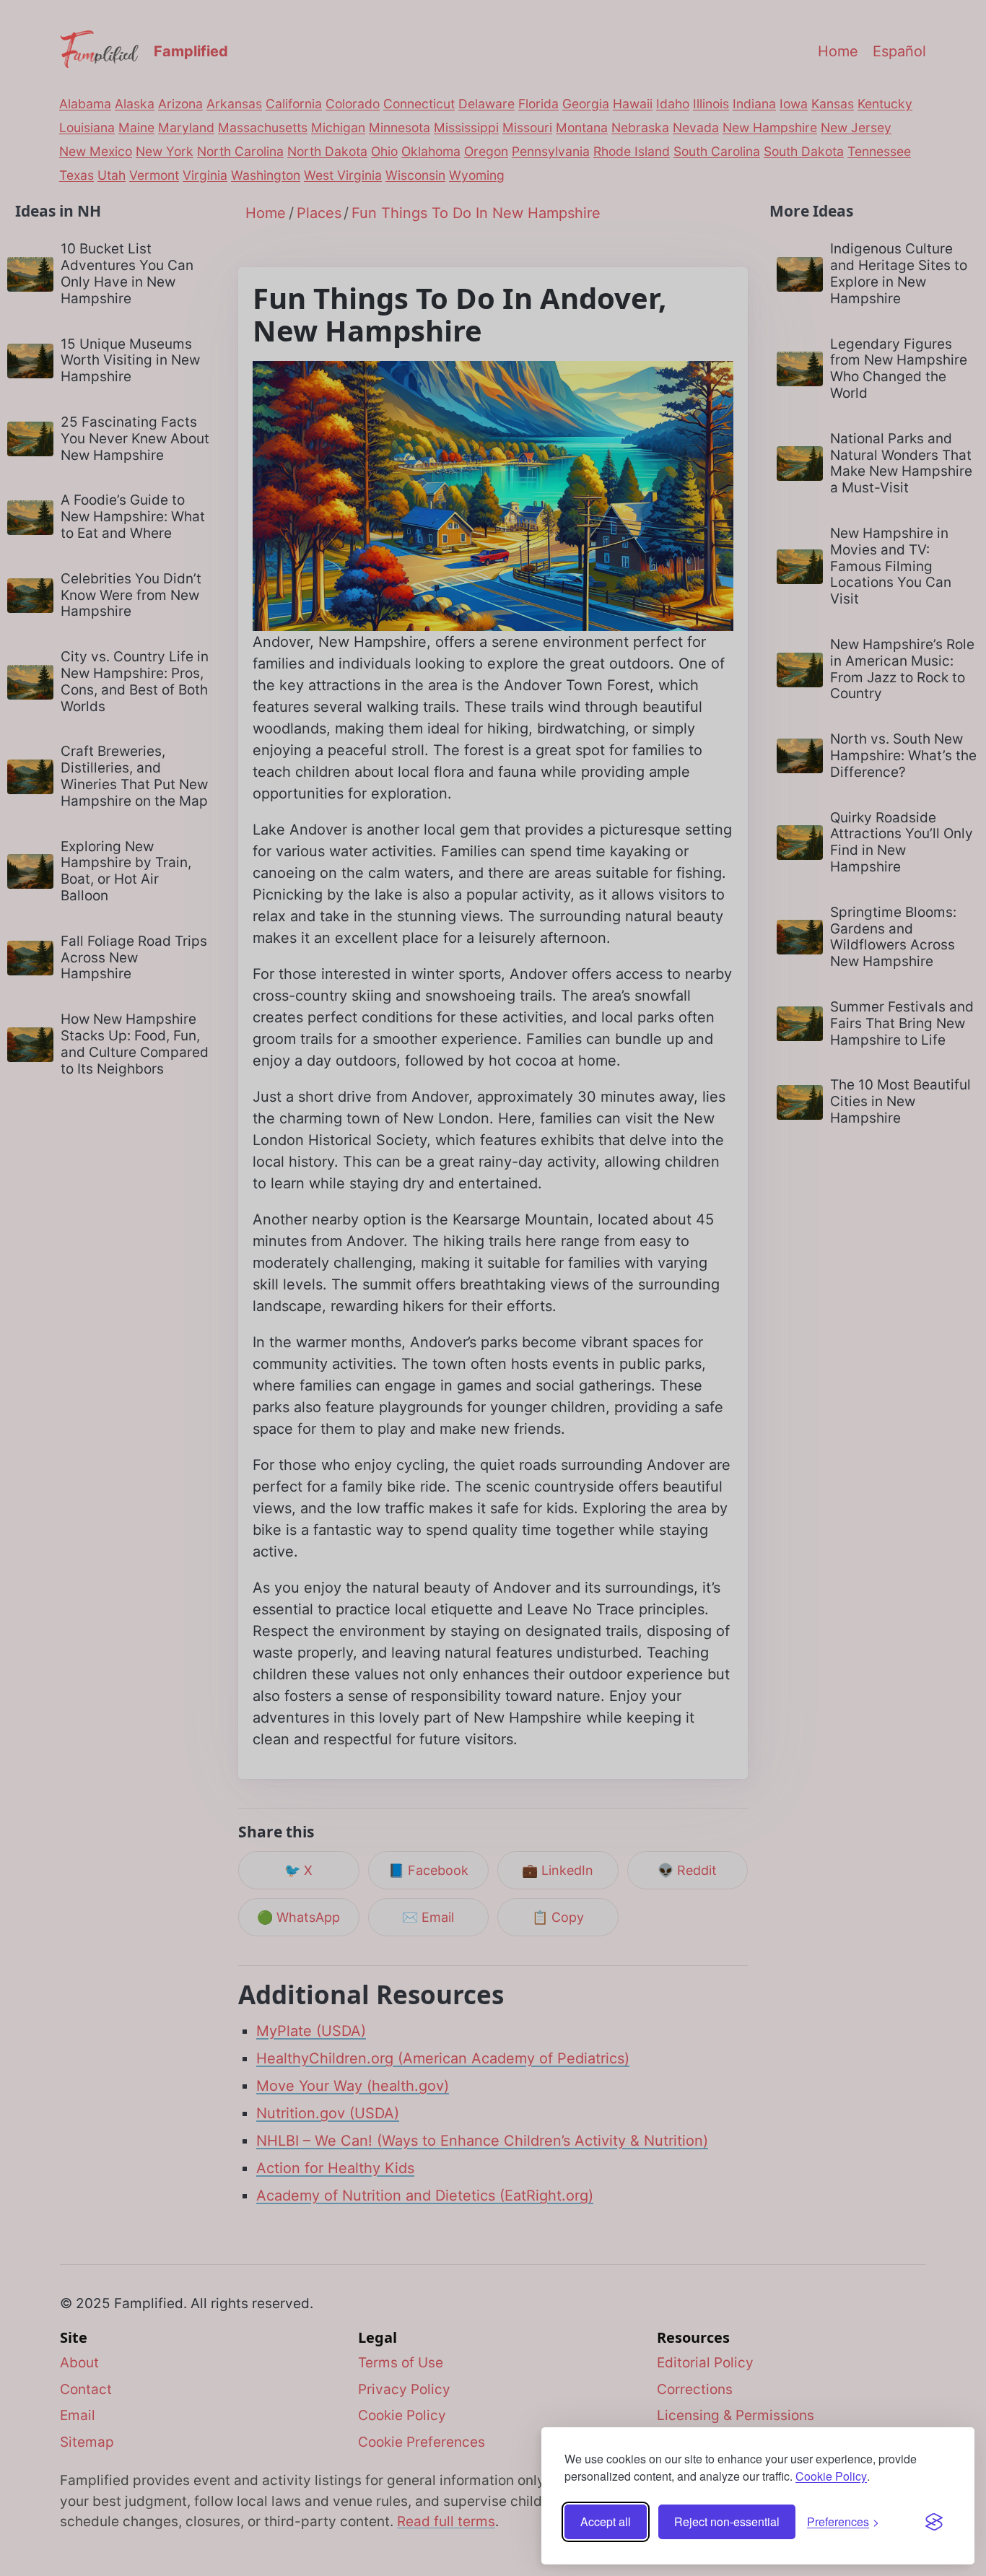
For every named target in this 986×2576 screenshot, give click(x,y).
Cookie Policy (831, 2476)
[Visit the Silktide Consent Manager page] (934, 2522)
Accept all (606, 2521)
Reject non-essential (727, 2521)
